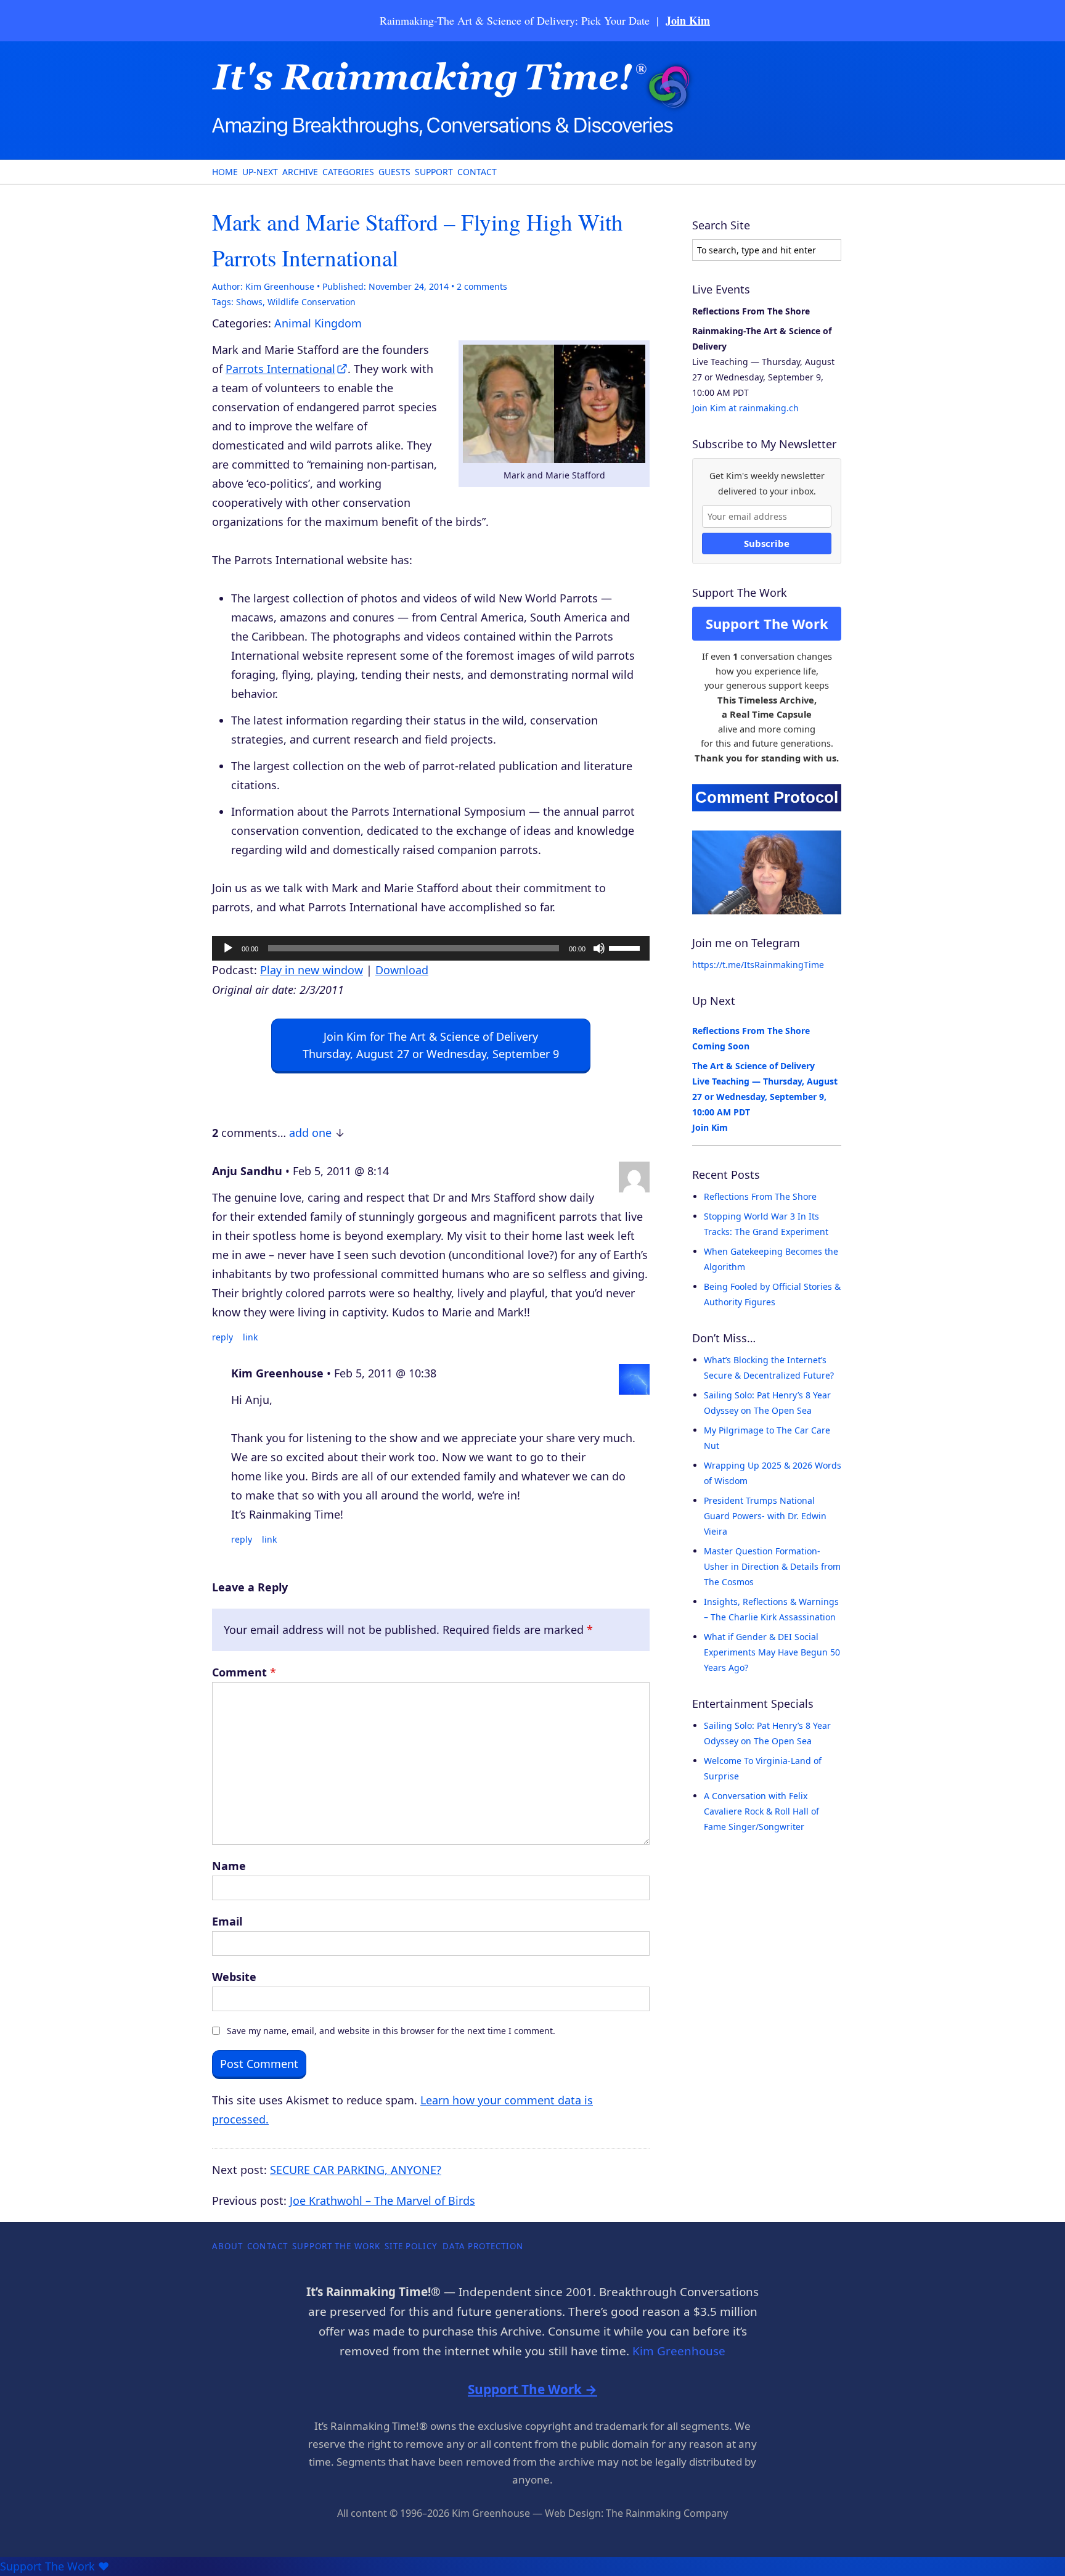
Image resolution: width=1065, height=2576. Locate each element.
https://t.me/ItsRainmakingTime (758, 965)
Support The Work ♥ (55, 2566)
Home (225, 172)
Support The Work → (532, 2389)
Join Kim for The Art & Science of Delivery (431, 1045)
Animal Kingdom (318, 323)
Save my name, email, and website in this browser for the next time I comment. (391, 2031)
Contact (477, 172)
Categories (348, 172)
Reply (222, 1337)
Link (250, 1337)
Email (227, 1921)
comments (482, 286)
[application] (431, 948)
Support (434, 172)
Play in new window (312, 970)
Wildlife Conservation (312, 302)
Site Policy (411, 2246)
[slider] (626, 947)
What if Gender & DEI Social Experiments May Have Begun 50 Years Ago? (772, 1652)
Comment (244, 1672)
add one (310, 1133)
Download (402, 970)
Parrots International (280, 369)
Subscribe (767, 543)
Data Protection (483, 2246)
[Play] (228, 948)
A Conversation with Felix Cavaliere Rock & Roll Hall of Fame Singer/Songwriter (761, 1811)
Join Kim (688, 20)
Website (234, 1977)
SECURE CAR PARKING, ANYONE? (356, 2170)
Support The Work (767, 623)
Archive (300, 172)
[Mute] (599, 948)
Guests (394, 172)
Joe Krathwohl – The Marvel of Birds (382, 2201)
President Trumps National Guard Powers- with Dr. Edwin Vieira (765, 1516)
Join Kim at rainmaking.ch (745, 408)
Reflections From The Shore (760, 1196)
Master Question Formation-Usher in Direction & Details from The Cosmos (772, 1566)
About (227, 2246)
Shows (249, 302)
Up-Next (260, 172)
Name (229, 1866)
